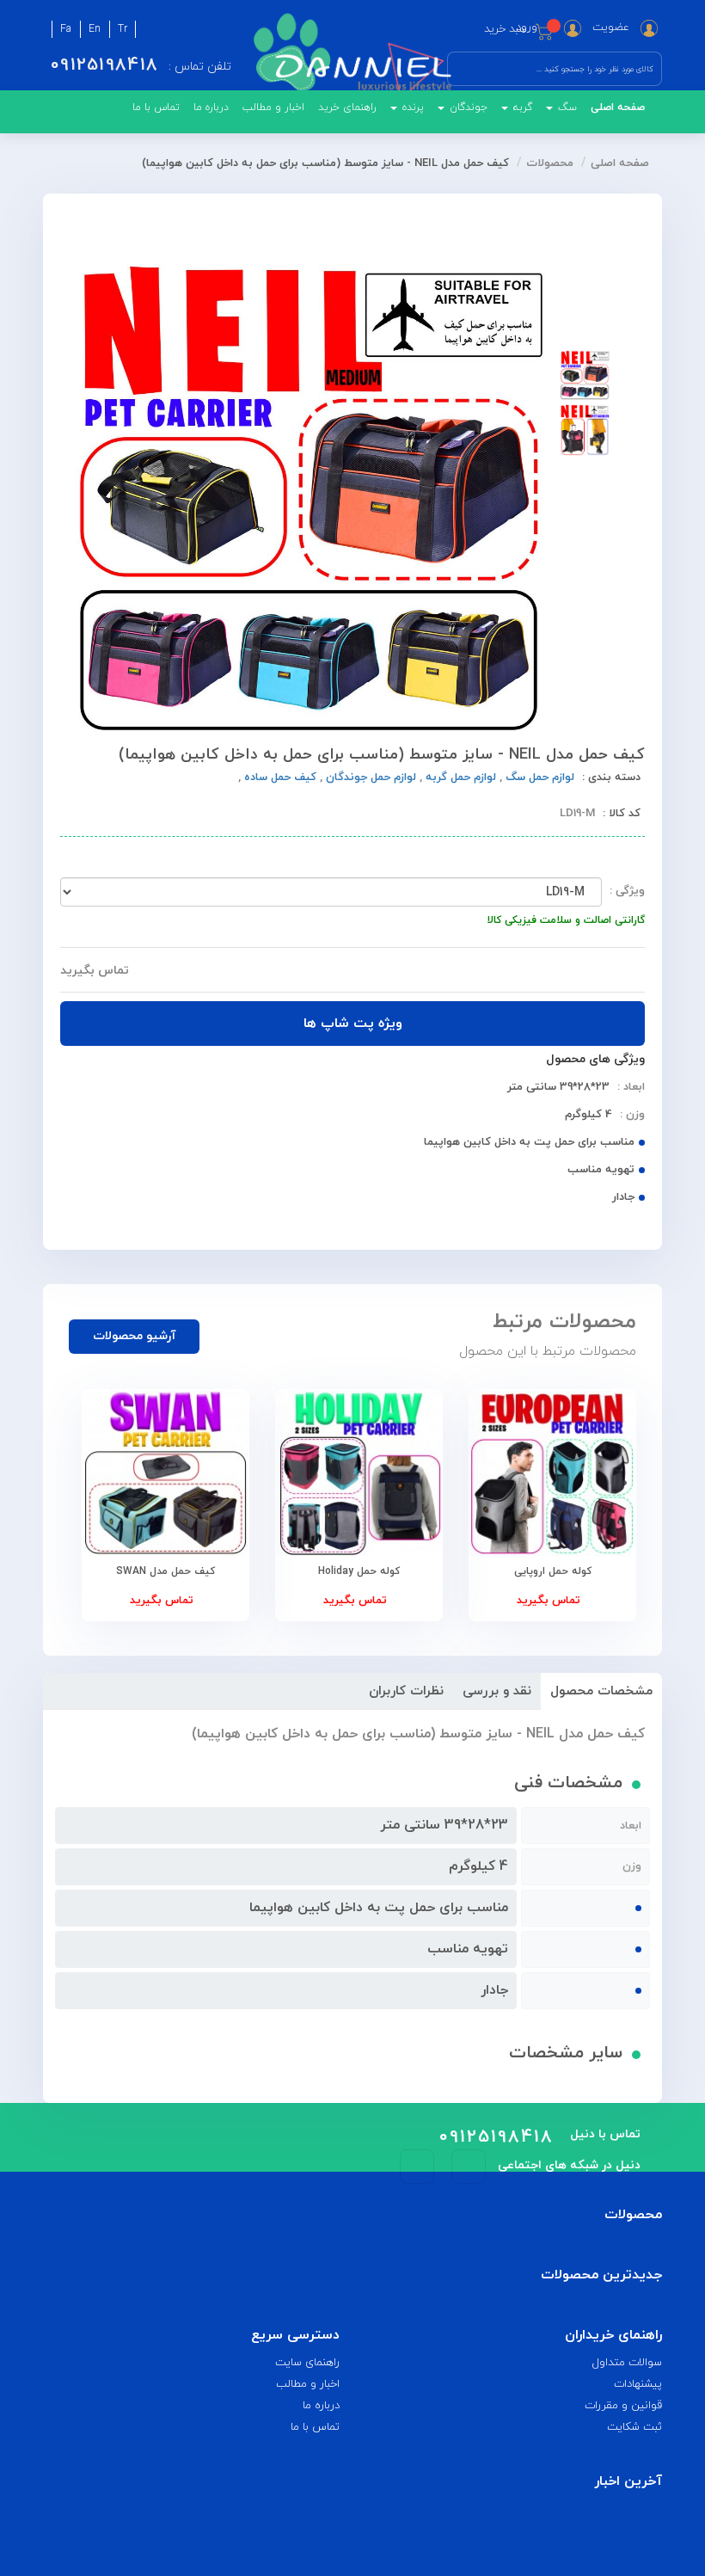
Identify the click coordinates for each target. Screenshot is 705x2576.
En (95, 29)
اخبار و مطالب (273, 108)
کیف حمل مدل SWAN (166, 1571)
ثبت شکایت (634, 2427)
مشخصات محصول (601, 1691)
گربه (521, 108)
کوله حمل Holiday (359, 1571)
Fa (66, 29)
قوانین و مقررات (623, 2406)
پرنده (411, 108)
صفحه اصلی (618, 108)
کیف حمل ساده (279, 778)
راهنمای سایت (307, 2363)
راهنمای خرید (347, 108)
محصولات (550, 163)
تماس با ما (156, 108)
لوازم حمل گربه (459, 778)
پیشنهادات (638, 2384)
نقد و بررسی (497, 1691)
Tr (123, 29)
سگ (566, 108)
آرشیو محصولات (135, 1336)
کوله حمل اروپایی (553, 1571)
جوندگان (467, 108)
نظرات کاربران (406, 1691)
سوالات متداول (627, 2363)
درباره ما (211, 108)
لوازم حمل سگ (538, 778)
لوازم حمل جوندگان (369, 778)
